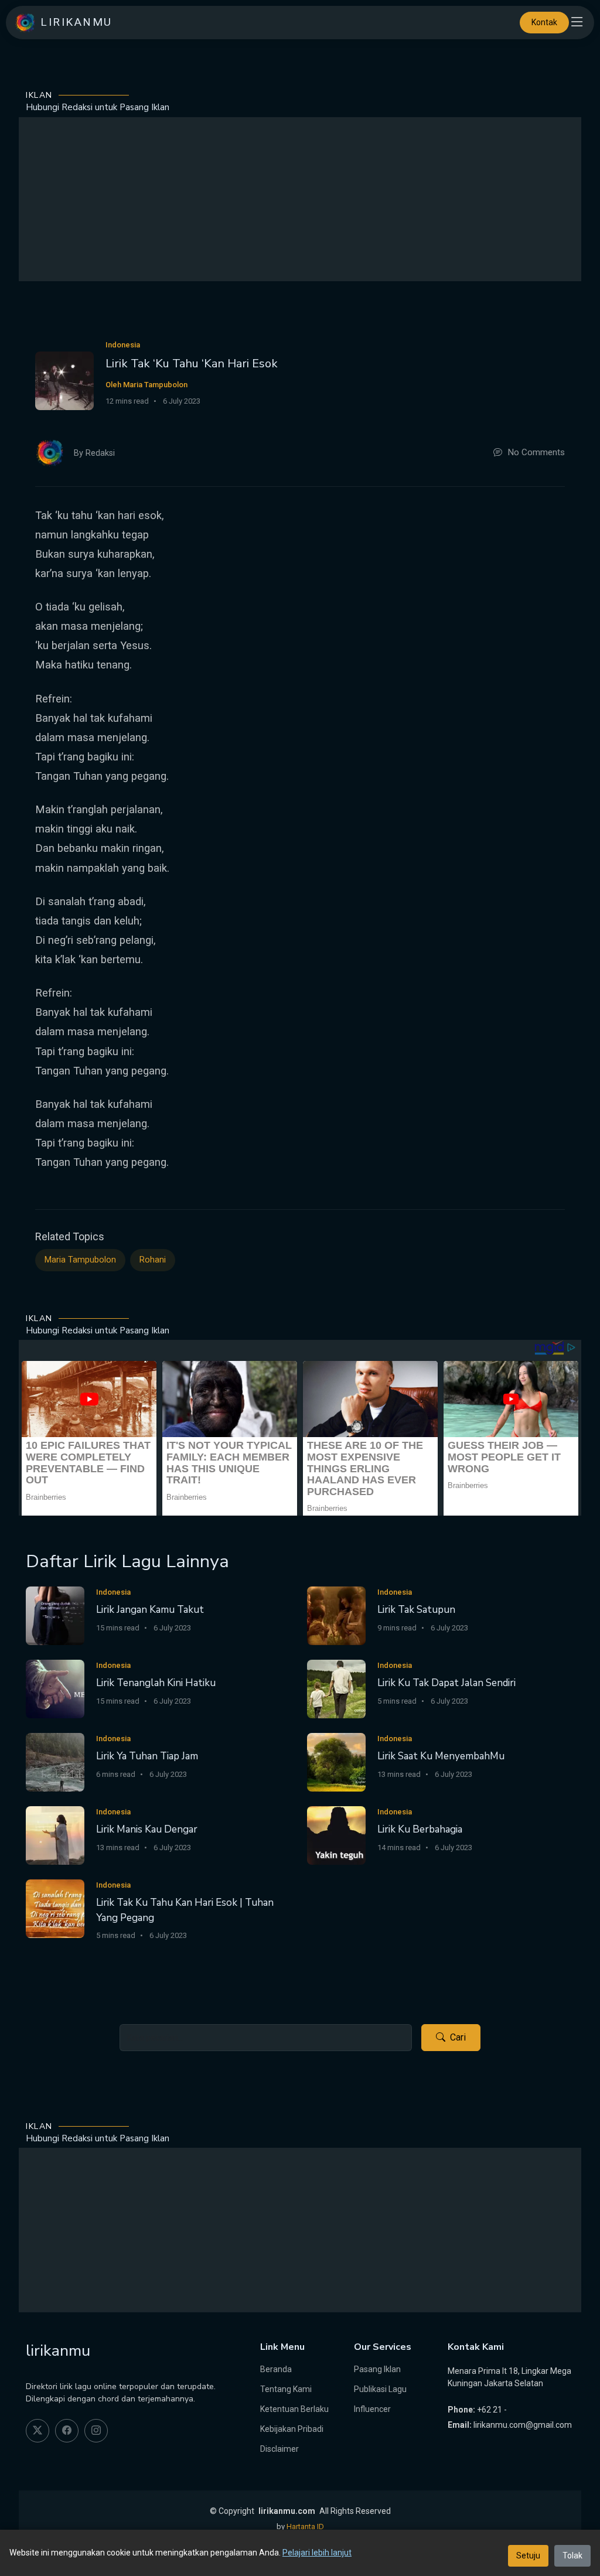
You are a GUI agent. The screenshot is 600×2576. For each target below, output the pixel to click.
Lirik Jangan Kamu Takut (150, 1610)
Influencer (372, 2409)
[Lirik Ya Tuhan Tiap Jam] (55, 1761)
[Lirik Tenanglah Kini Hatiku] (55, 1688)
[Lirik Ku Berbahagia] (336, 1835)
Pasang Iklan (377, 2369)
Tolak (572, 2555)
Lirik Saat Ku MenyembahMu (441, 1756)
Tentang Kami (286, 2389)
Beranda (276, 2369)
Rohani (153, 1260)
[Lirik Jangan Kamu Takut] (55, 1615)
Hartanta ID (305, 2526)
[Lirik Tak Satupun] (336, 1615)
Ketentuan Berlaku (294, 2409)
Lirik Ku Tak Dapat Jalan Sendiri (446, 1683)
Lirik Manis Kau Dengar (147, 1829)
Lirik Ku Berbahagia (420, 1829)
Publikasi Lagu (380, 2389)
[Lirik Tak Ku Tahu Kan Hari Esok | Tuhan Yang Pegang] (55, 1908)
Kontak (544, 22)
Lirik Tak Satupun (416, 1610)
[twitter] (37, 2431)
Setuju (528, 2555)
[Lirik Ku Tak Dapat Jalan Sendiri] (336, 1688)
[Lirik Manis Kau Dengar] (55, 1835)
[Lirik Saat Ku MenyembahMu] (336, 1761)
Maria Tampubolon (80, 1260)
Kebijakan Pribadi (292, 2429)
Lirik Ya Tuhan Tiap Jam (147, 1756)
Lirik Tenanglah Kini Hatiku (156, 1683)
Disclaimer (279, 2449)
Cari (458, 2037)
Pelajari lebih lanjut (317, 2553)
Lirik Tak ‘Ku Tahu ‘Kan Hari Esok (192, 364)
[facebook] (67, 2431)
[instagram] (96, 2431)
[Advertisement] (300, 199)
